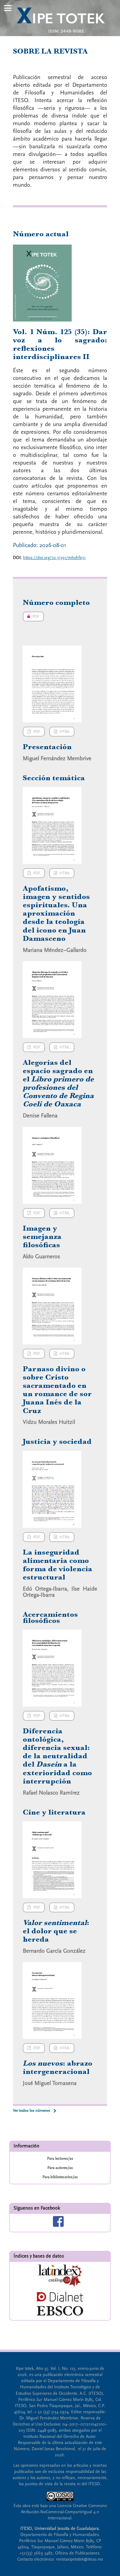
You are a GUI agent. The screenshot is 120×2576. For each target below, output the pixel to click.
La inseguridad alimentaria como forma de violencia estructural (58, 1565)
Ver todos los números (32, 2111)
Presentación (47, 747)
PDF (31, 617)
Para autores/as (60, 2168)
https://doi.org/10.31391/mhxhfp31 (54, 558)
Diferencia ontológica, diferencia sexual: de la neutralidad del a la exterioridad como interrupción (57, 1756)
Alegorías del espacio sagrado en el (58, 1083)
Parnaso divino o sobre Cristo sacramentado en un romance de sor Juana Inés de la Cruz (57, 1390)
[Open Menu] (8, 8)
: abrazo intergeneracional (58, 2067)
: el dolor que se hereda (56, 1931)
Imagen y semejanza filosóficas (42, 1236)
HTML (65, 732)
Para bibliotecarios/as (60, 2177)
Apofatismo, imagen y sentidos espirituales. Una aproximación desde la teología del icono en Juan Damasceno (56, 913)
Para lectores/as (60, 2159)
